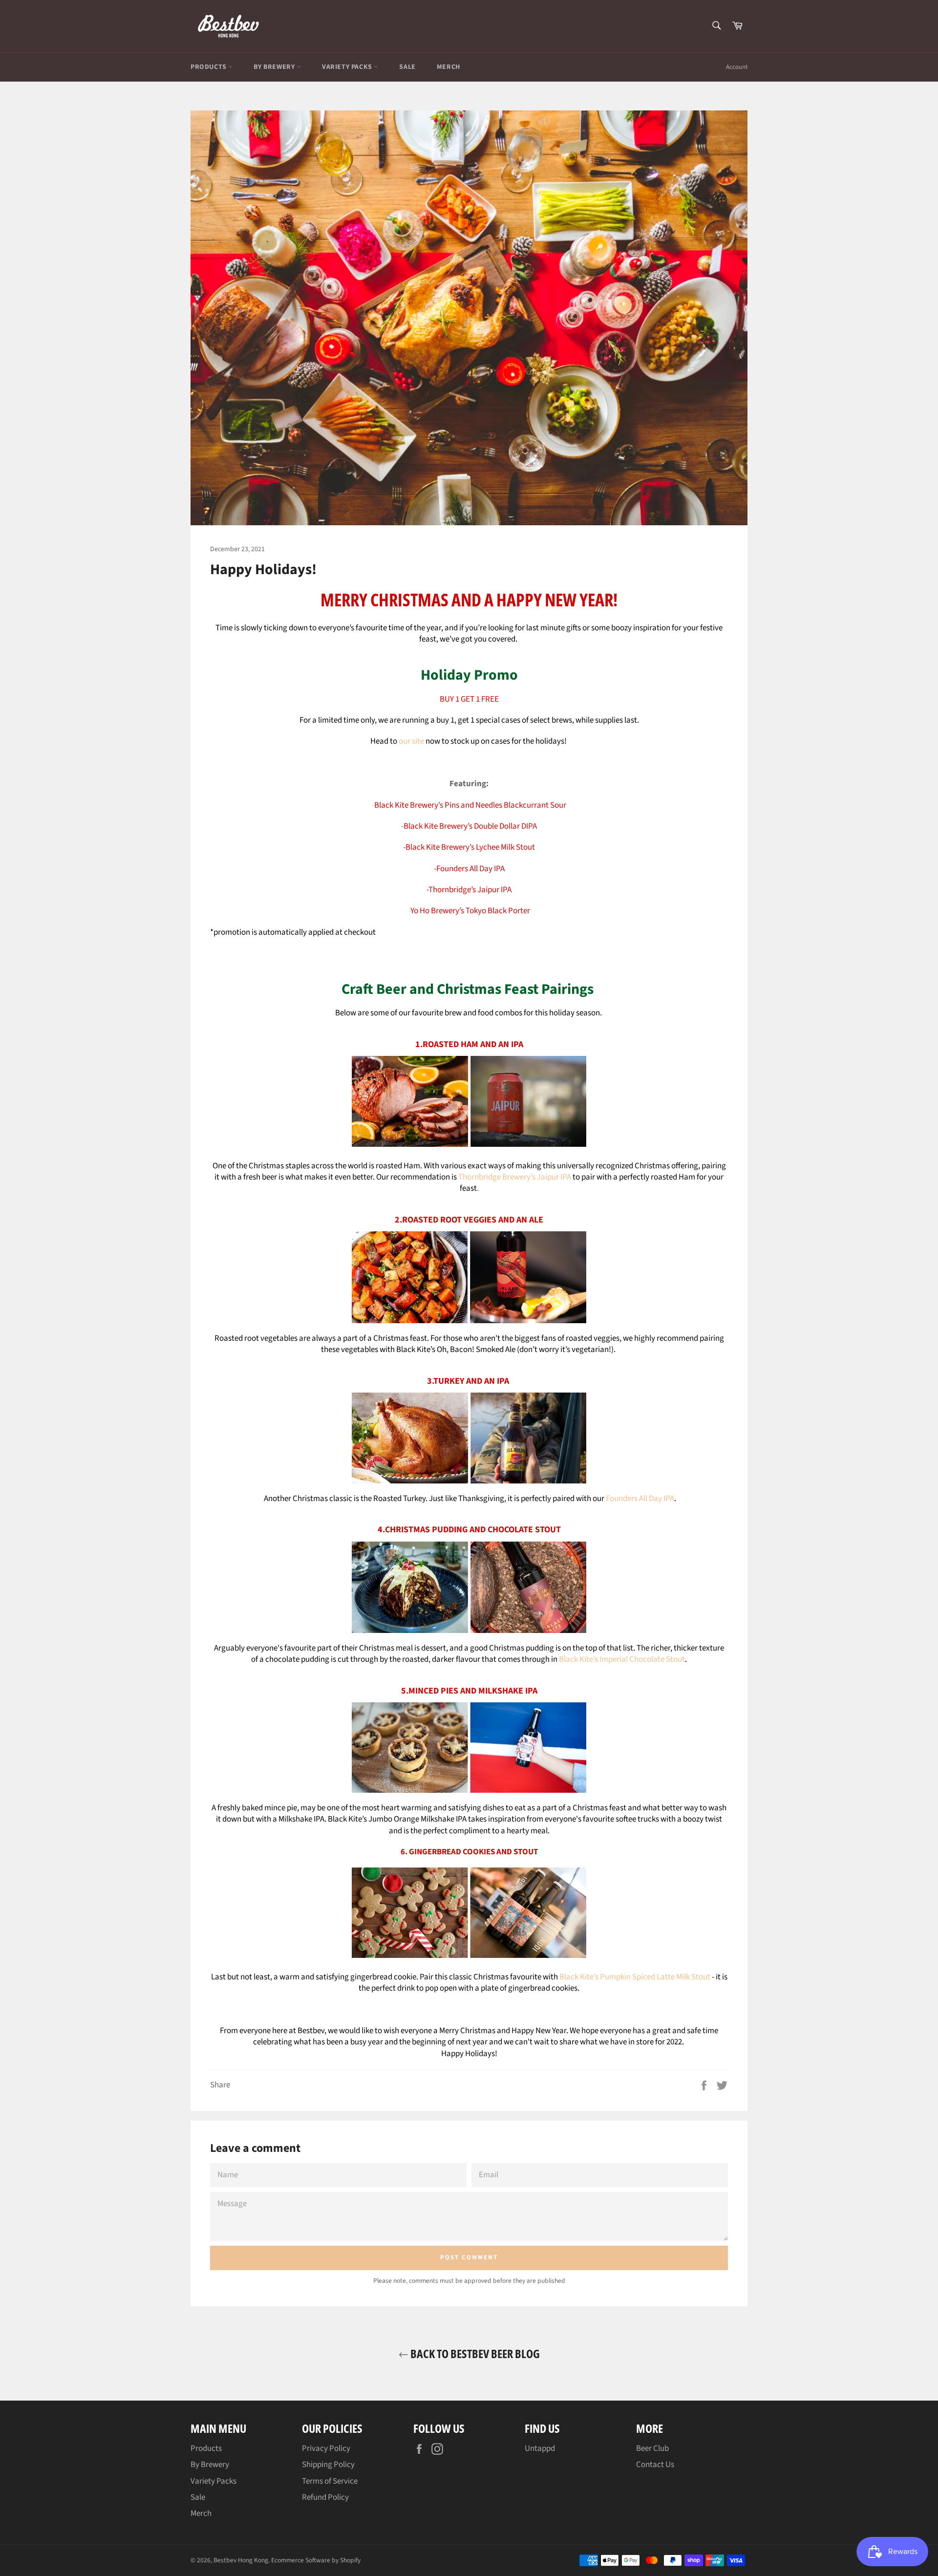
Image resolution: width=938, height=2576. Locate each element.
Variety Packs (348, 67)
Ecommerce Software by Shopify (316, 2560)
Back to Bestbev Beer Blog (474, 2353)
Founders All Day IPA (640, 1499)
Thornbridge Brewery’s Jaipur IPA (515, 1177)
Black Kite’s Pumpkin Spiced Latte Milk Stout (635, 1977)
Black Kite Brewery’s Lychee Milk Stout (470, 847)
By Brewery (275, 67)
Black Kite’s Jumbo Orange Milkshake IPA (397, 1819)
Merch (448, 67)
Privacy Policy (326, 2448)
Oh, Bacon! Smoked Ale (476, 1350)
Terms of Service (330, 2481)
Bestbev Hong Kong (241, 2560)
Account (737, 67)
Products (209, 67)
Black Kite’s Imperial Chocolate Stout (622, 1659)
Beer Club (652, 2448)
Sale (407, 67)
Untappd (540, 2448)
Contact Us (655, 2465)
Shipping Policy (328, 2465)
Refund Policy (325, 2497)
